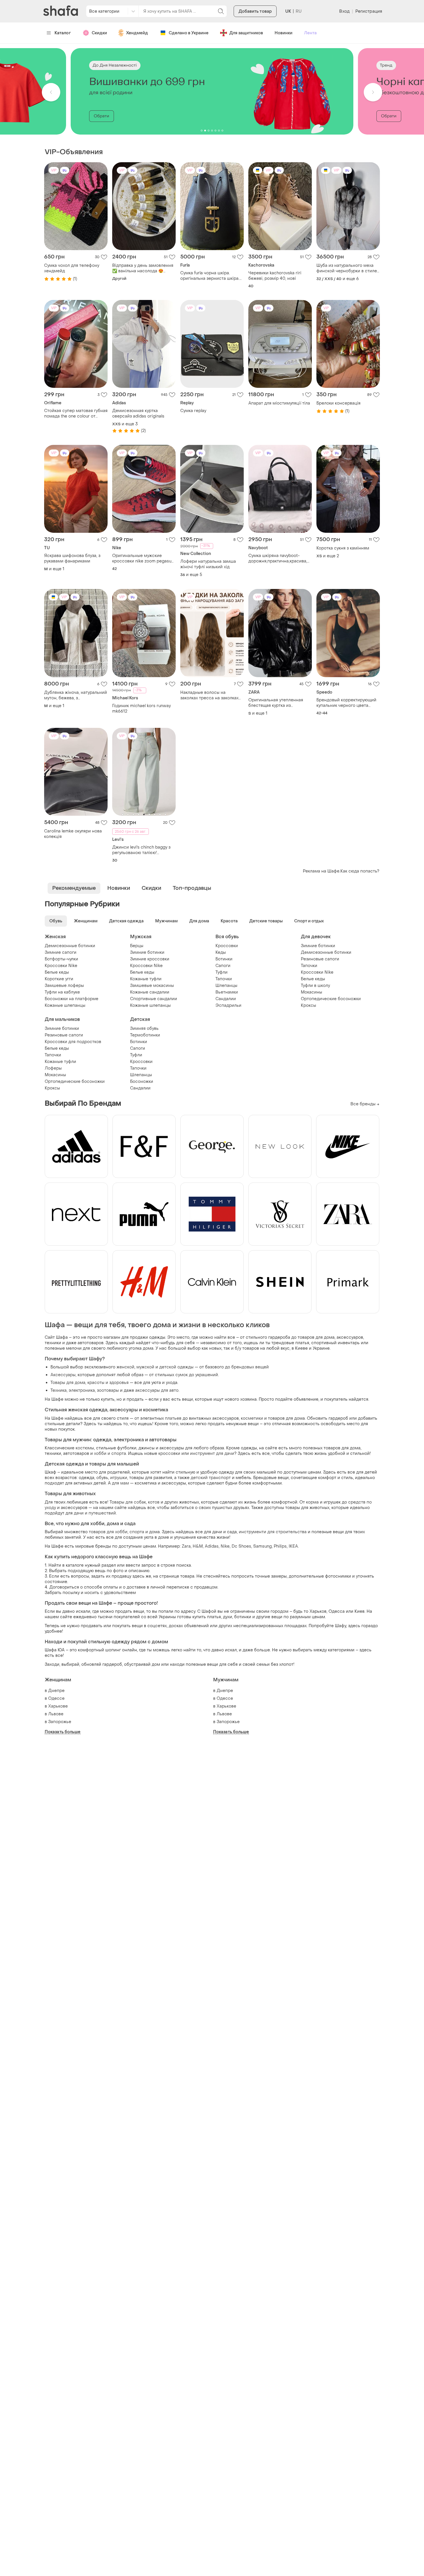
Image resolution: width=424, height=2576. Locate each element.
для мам (120, 1483)
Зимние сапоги (61, 952)
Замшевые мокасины (152, 986)
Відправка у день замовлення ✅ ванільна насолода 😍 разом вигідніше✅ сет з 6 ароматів (143, 268)
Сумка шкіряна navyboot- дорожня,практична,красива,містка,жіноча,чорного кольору (280, 558)
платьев (173, 1418)
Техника (59, 1390)
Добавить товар (255, 11)
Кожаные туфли (146, 979)
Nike (225, 1546)
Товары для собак (128, 1502)
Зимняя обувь (144, 1029)
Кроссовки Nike (61, 966)
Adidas (212, 1546)
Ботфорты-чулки (61, 959)
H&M (198, 1546)
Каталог (63, 33)
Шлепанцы (226, 986)
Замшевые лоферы (64, 986)
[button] (51, 92)
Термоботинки (145, 1035)
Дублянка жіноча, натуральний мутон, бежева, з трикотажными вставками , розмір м (76, 695)
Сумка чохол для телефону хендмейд (72, 268)
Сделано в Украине (189, 33)
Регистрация (369, 11)
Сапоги (223, 966)
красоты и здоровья (108, 1383)
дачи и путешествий (95, 1513)
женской (125, 1367)
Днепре (56, 1691)
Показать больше (63, 1732)
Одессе (56, 1698)
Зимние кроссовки (150, 959)
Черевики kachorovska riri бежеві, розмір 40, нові (275, 276)
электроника (82, 1390)
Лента (310, 33)
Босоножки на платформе (72, 999)
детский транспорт (211, 1478)
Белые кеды (57, 972)
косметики (252, 1418)
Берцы (137, 946)
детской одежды (176, 1367)
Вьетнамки (227, 992)
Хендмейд (137, 33)
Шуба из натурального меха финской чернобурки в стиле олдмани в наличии (347, 268)
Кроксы (308, 1005)
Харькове (58, 1706)
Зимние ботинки (147, 952)
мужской (145, 1367)
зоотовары (108, 1390)
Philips (280, 1546)
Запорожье (60, 1722)
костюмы (85, 1448)
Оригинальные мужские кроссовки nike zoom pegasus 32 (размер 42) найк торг (143, 558)
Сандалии (226, 999)
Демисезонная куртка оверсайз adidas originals (138, 413)
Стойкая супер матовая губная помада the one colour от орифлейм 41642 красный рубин (76, 413)
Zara (186, 1546)
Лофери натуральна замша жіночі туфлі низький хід (208, 564)
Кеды (221, 952)
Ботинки (224, 959)
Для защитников (246, 33)
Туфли (222, 972)
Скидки (99, 33)
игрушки (119, 1478)
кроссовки (169, 1454)
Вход (344, 11)
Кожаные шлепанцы (65, 1005)
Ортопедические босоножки (331, 999)
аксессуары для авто (157, 1390)
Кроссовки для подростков (73, 1042)
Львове (56, 1714)
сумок (182, 1375)
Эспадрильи (228, 1005)
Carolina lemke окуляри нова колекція (73, 834)
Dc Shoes (241, 1546)
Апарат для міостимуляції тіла (279, 403)
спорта (137, 1532)
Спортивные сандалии (154, 999)
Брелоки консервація (338, 403)
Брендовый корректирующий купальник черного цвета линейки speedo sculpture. (346, 703)
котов (154, 1502)
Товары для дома (68, 1383)
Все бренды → (365, 1104)
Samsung (262, 1546)
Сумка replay (193, 411)
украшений (207, 1375)
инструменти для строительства (273, 1532)
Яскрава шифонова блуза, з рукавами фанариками (72, 558)
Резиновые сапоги (320, 959)
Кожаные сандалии (150, 992)
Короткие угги (59, 979)
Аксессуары (63, 1375)
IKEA (293, 1546)
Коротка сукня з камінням (343, 548)
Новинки (284, 33)
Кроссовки (227, 946)
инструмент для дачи (212, 1454)
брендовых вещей (250, 1367)
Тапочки (224, 979)
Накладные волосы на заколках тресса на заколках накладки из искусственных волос (209, 695)
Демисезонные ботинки (70, 946)
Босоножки (142, 1082)
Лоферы (53, 1068)
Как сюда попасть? (360, 871)
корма (312, 1502)
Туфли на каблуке (62, 992)
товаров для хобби (108, 1532)
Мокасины (312, 992)
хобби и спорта (110, 1454)
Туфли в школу (315, 986)
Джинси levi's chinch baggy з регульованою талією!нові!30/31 (141, 850)
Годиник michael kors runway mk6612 (141, 709)
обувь (102, 1478)
